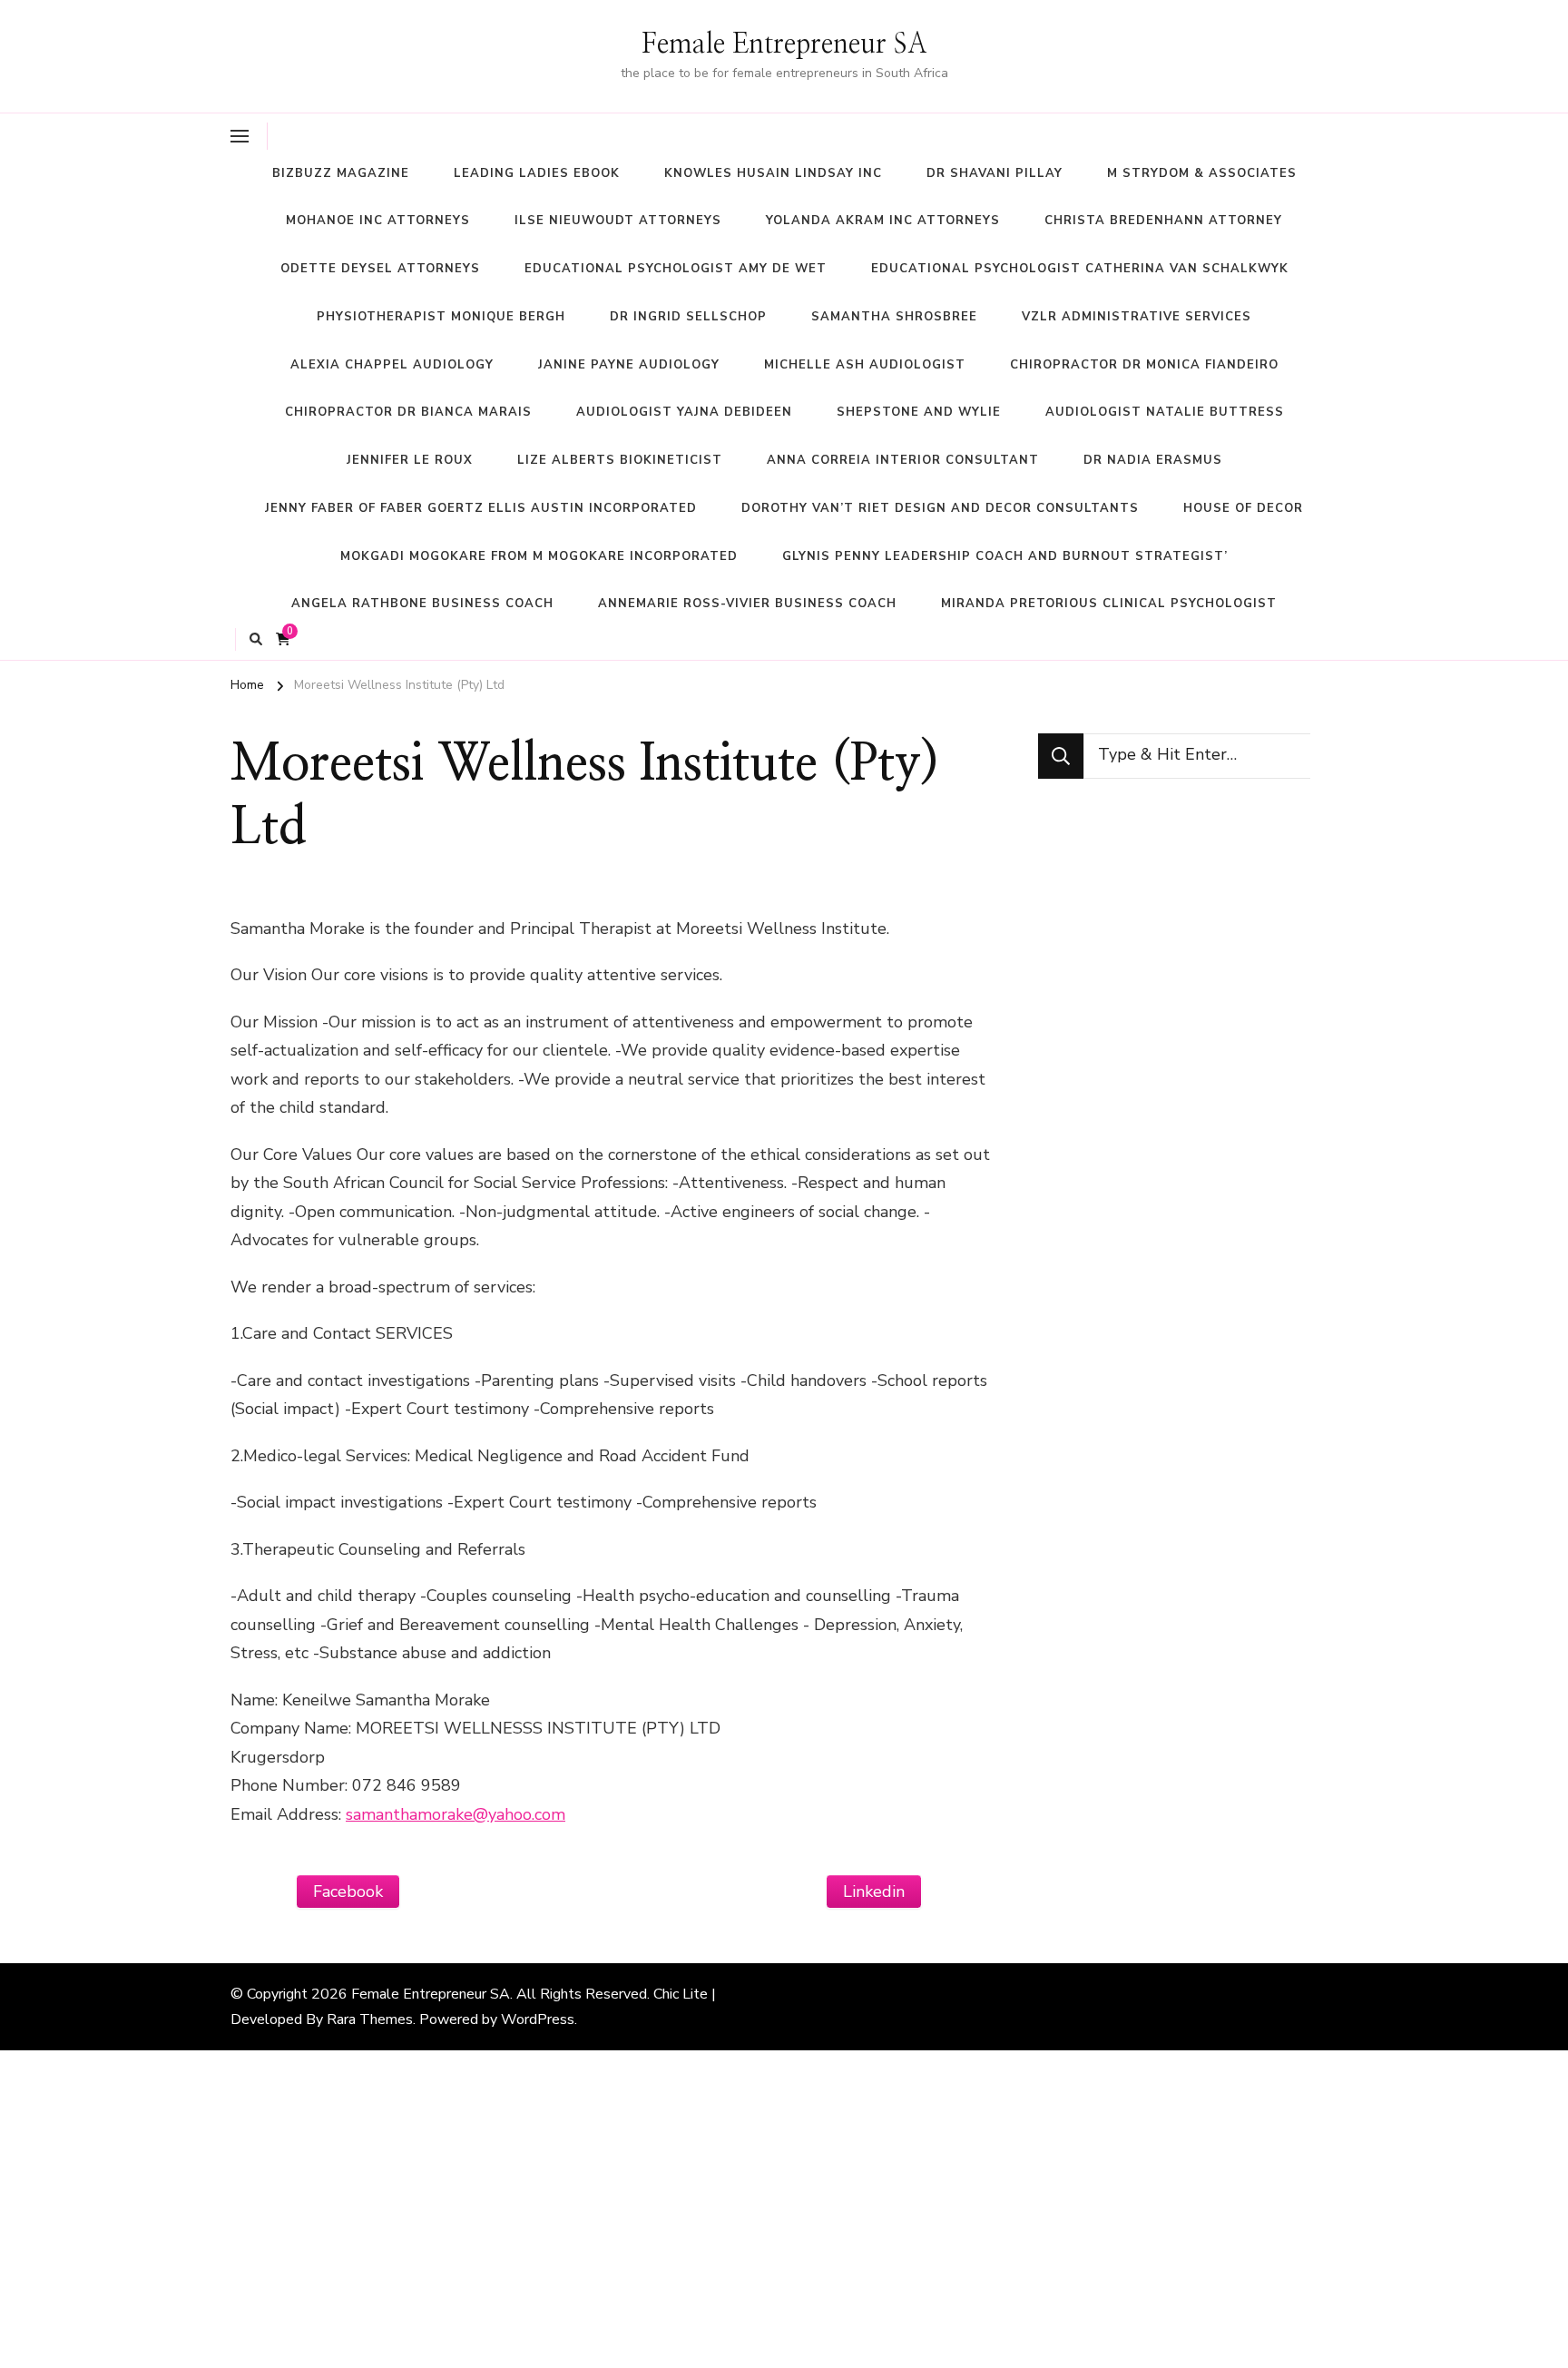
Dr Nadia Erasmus (1153, 460)
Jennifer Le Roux (410, 460)
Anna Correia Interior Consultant (903, 460)
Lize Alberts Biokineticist (620, 460)
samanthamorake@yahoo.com (456, 1814)
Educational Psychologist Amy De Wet (676, 269)
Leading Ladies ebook (537, 173)
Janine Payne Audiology (629, 365)
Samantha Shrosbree (894, 317)
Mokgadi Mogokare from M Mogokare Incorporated (539, 556)
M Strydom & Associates (1202, 173)
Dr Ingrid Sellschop (688, 317)
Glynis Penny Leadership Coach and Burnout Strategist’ (1005, 556)
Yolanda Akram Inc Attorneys (883, 221)
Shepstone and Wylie (919, 412)
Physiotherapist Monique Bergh (441, 317)
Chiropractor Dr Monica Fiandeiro (1144, 365)
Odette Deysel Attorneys (380, 269)
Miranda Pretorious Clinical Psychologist (1109, 604)
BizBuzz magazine (341, 173)
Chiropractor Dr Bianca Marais (408, 412)
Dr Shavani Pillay (995, 173)
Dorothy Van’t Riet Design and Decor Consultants (940, 508)
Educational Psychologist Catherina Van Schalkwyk (1080, 269)
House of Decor (1243, 508)
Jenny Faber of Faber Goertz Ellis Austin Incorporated (481, 508)
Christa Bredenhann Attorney (1163, 221)
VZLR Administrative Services (1137, 317)
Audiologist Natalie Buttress (1165, 412)
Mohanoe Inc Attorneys (378, 221)
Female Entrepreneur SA (784, 44)
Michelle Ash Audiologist (865, 365)
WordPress (538, 2019)
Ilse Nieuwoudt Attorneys (618, 221)
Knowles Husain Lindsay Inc (773, 173)
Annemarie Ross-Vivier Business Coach (747, 604)
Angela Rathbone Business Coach (422, 604)
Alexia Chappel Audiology (392, 365)
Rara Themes (370, 2019)
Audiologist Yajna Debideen (684, 412)
